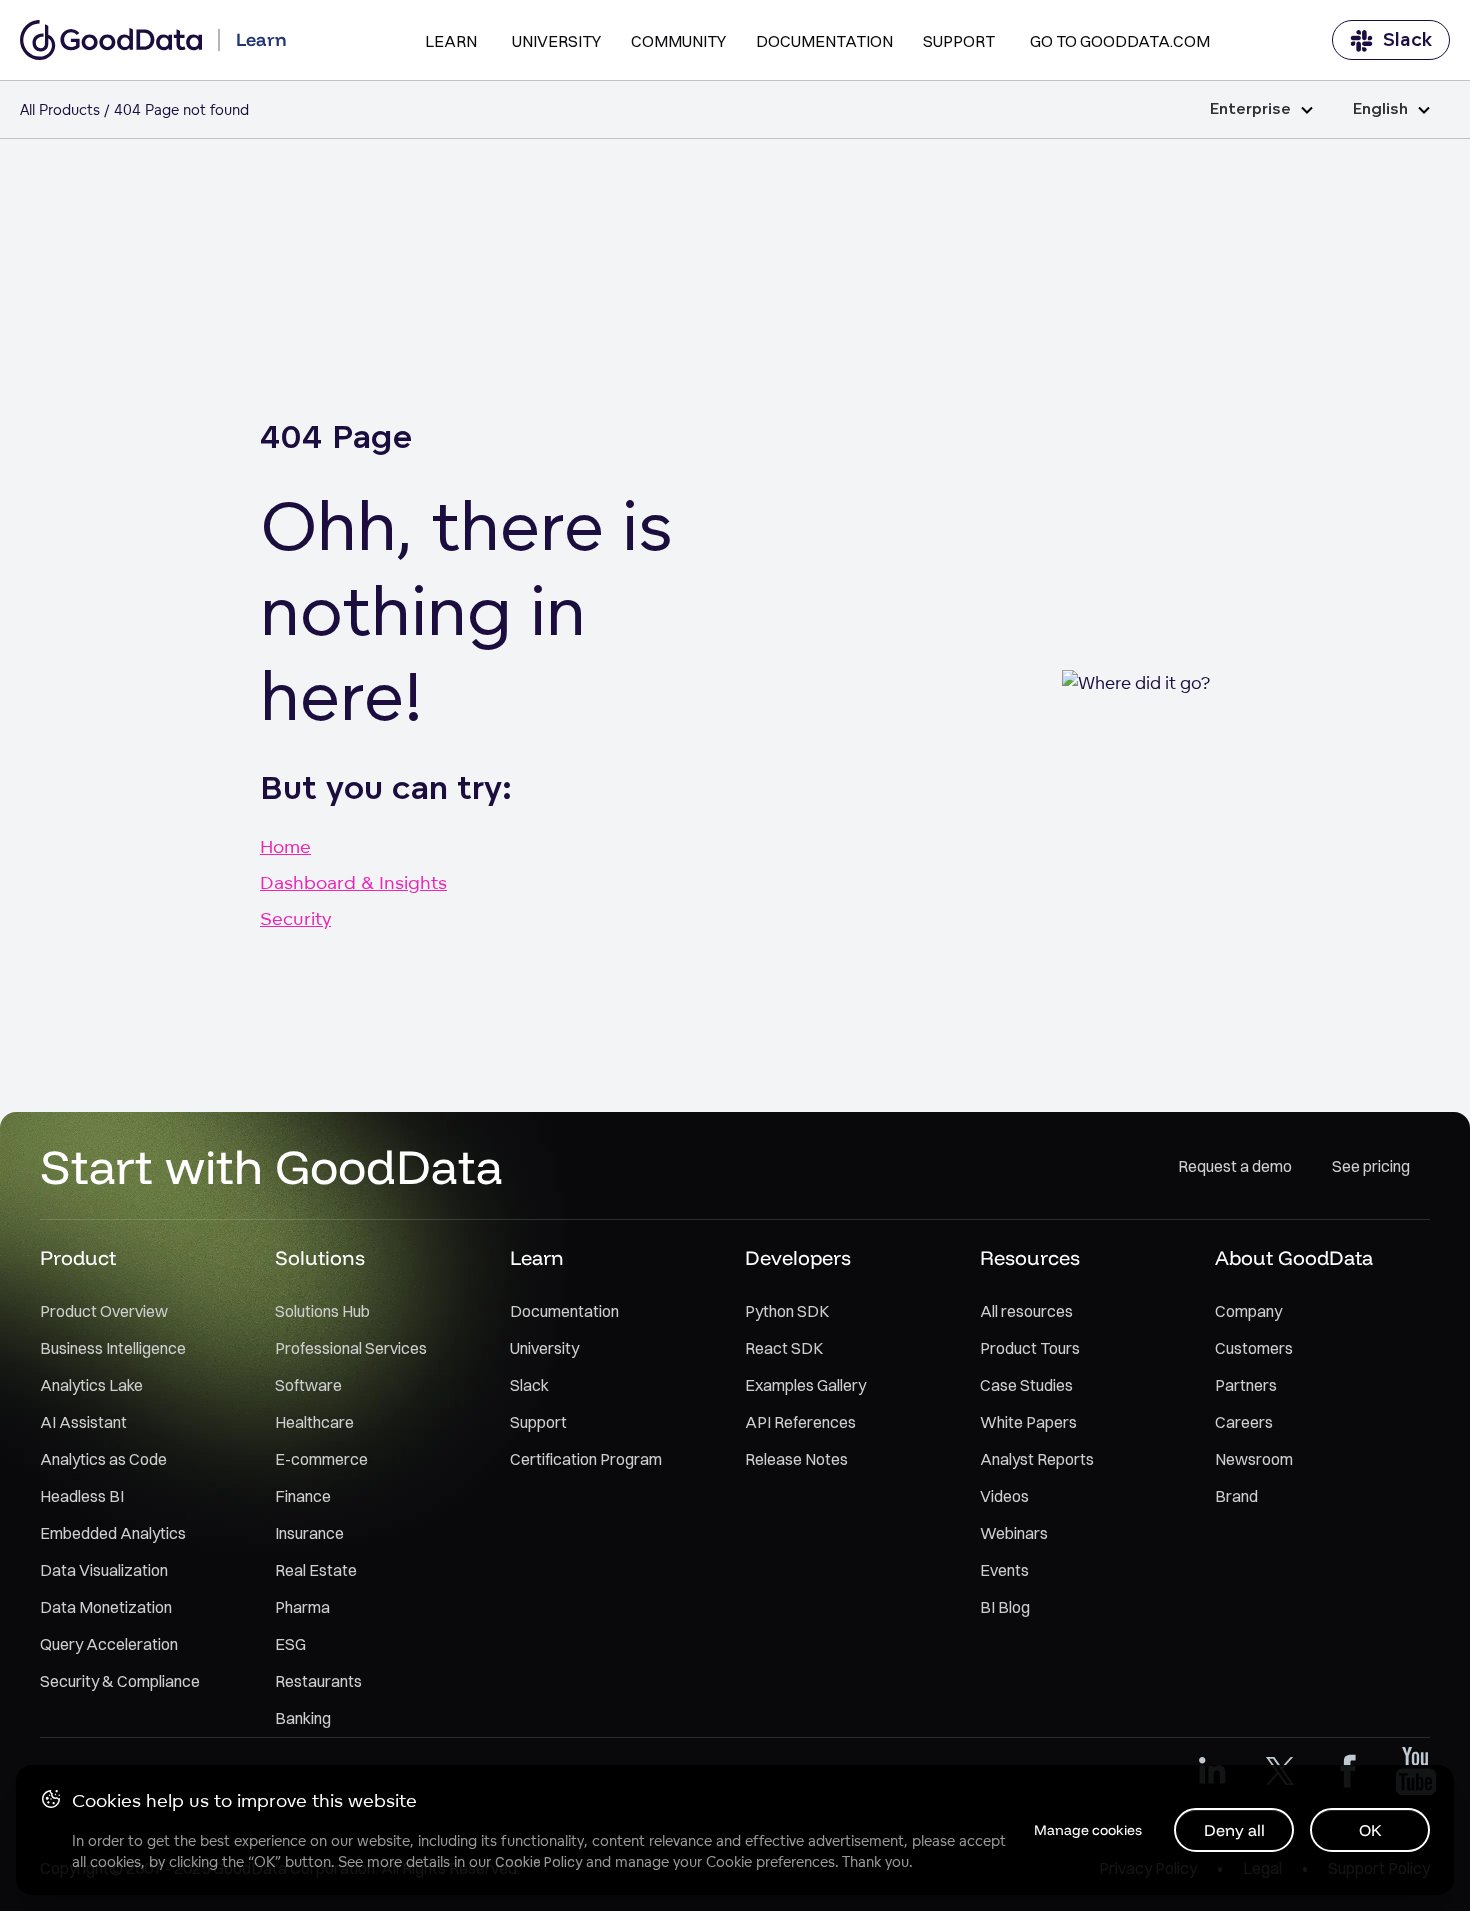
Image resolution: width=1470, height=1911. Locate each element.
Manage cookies (1088, 1830)
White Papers (1028, 1422)
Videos (1004, 1496)
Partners (1246, 1385)
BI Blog (1005, 1607)
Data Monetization (106, 1607)
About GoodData (1294, 1257)
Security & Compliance (120, 1681)
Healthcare (314, 1422)
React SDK (784, 1348)
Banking (303, 1718)
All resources (1026, 1311)
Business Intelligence (113, 1348)
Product (78, 1257)
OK (1370, 1830)
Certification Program (586, 1459)
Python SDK (787, 1311)
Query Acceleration (109, 1644)
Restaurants (318, 1681)
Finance (303, 1496)
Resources (1030, 1257)
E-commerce (321, 1459)
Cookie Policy (538, 1862)
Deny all (1234, 1830)
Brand (1236, 1496)
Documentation (824, 41)
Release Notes (796, 1459)
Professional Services (351, 1348)
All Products (60, 109)
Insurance (309, 1533)
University (556, 41)
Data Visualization (104, 1570)
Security (295, 918)
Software (308, 1385)
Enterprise (1250, 109)
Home (285, 846)
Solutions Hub (322, 1311)
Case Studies (1026, 1385)
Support (959, 41)
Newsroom (1254, 1459)
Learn (451, 41)
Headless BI (82, 1496)
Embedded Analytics (113, 1533)
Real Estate (316, 1570)
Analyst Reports (1037, 1459)
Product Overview (104, 1311)
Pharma (302, 1607)
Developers (798, 1257)
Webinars (1014, 1533)
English (1380, 109)
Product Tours (1030, 1348)
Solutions (320, 1257)
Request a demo (1235, 1166)
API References (800, 1422)
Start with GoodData (271, 1166)
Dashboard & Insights (353, 882)
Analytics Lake (91, 1385)
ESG (290, 1644)
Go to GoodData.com (1120, 41)
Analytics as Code (103, 1459)
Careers (1244, 1422)
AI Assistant (83, 1422)
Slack (1407, 40)
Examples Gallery (805, 1385)
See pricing (1371, 1166)
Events (1004, 1570)
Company (1248, 1311)
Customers (1254, 1348)
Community (678, 41)
